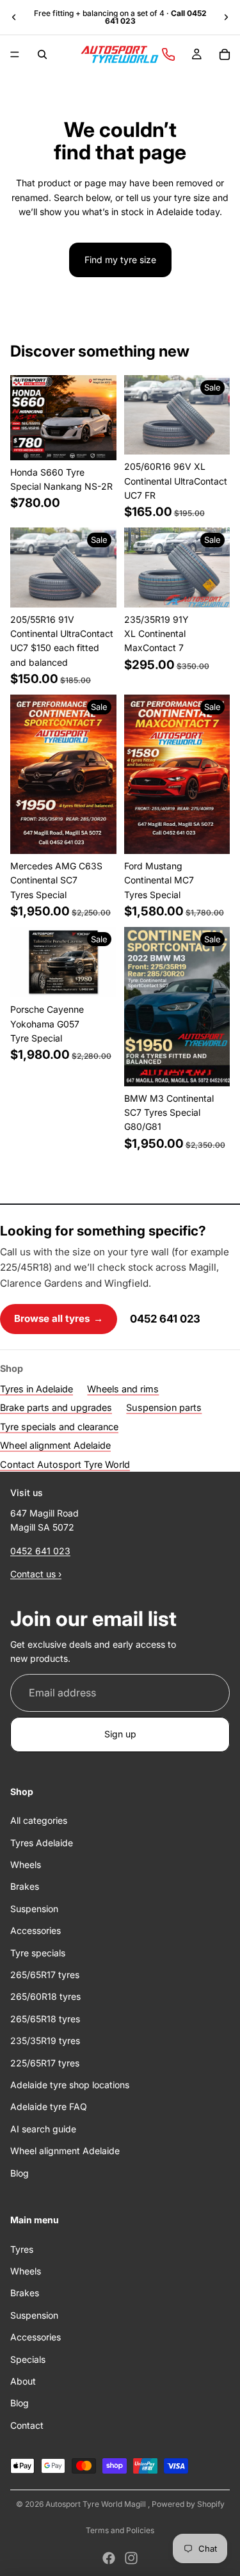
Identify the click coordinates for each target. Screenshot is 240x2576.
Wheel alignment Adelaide (55, 1445)
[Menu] (15, 54)
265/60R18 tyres (45, 1996)
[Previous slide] (14, 17)
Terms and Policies (120, 2530)
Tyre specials (38, 1952)
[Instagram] (131, 2558)
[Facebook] (109, 2558)
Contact (27, 2425)
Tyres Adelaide (42, 1842)
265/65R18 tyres (45, 2019)
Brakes (25, 1886)
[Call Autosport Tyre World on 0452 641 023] (168, 54)
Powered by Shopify (188, 2504)
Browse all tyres (59, 1318)
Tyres (22, 2249)
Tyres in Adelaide (36, 1389)
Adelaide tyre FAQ (49, 2106)
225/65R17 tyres (45, 2062)
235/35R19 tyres (45, 2041)
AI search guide (43, 2129)
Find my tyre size (120, 260)
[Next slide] (226, 17)
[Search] (42, 54)
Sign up (120, 1734)
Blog (20, 2172)
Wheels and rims (123, 1389)
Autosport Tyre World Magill (97, 2504)
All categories (39, 1820)
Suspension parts (164, 1407)
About (23, 2381)
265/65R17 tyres (45, 1975)
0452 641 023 (165, 1319)
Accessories (36, 1930)
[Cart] (225, 54)
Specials (28, 2359)
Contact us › (36, 1574)
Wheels (26, 1864)
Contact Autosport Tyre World (65, 1464)
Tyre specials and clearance (59, 1427)
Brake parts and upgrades (56, 1407)
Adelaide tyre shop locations (70, 2085)
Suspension (34, 1909)
